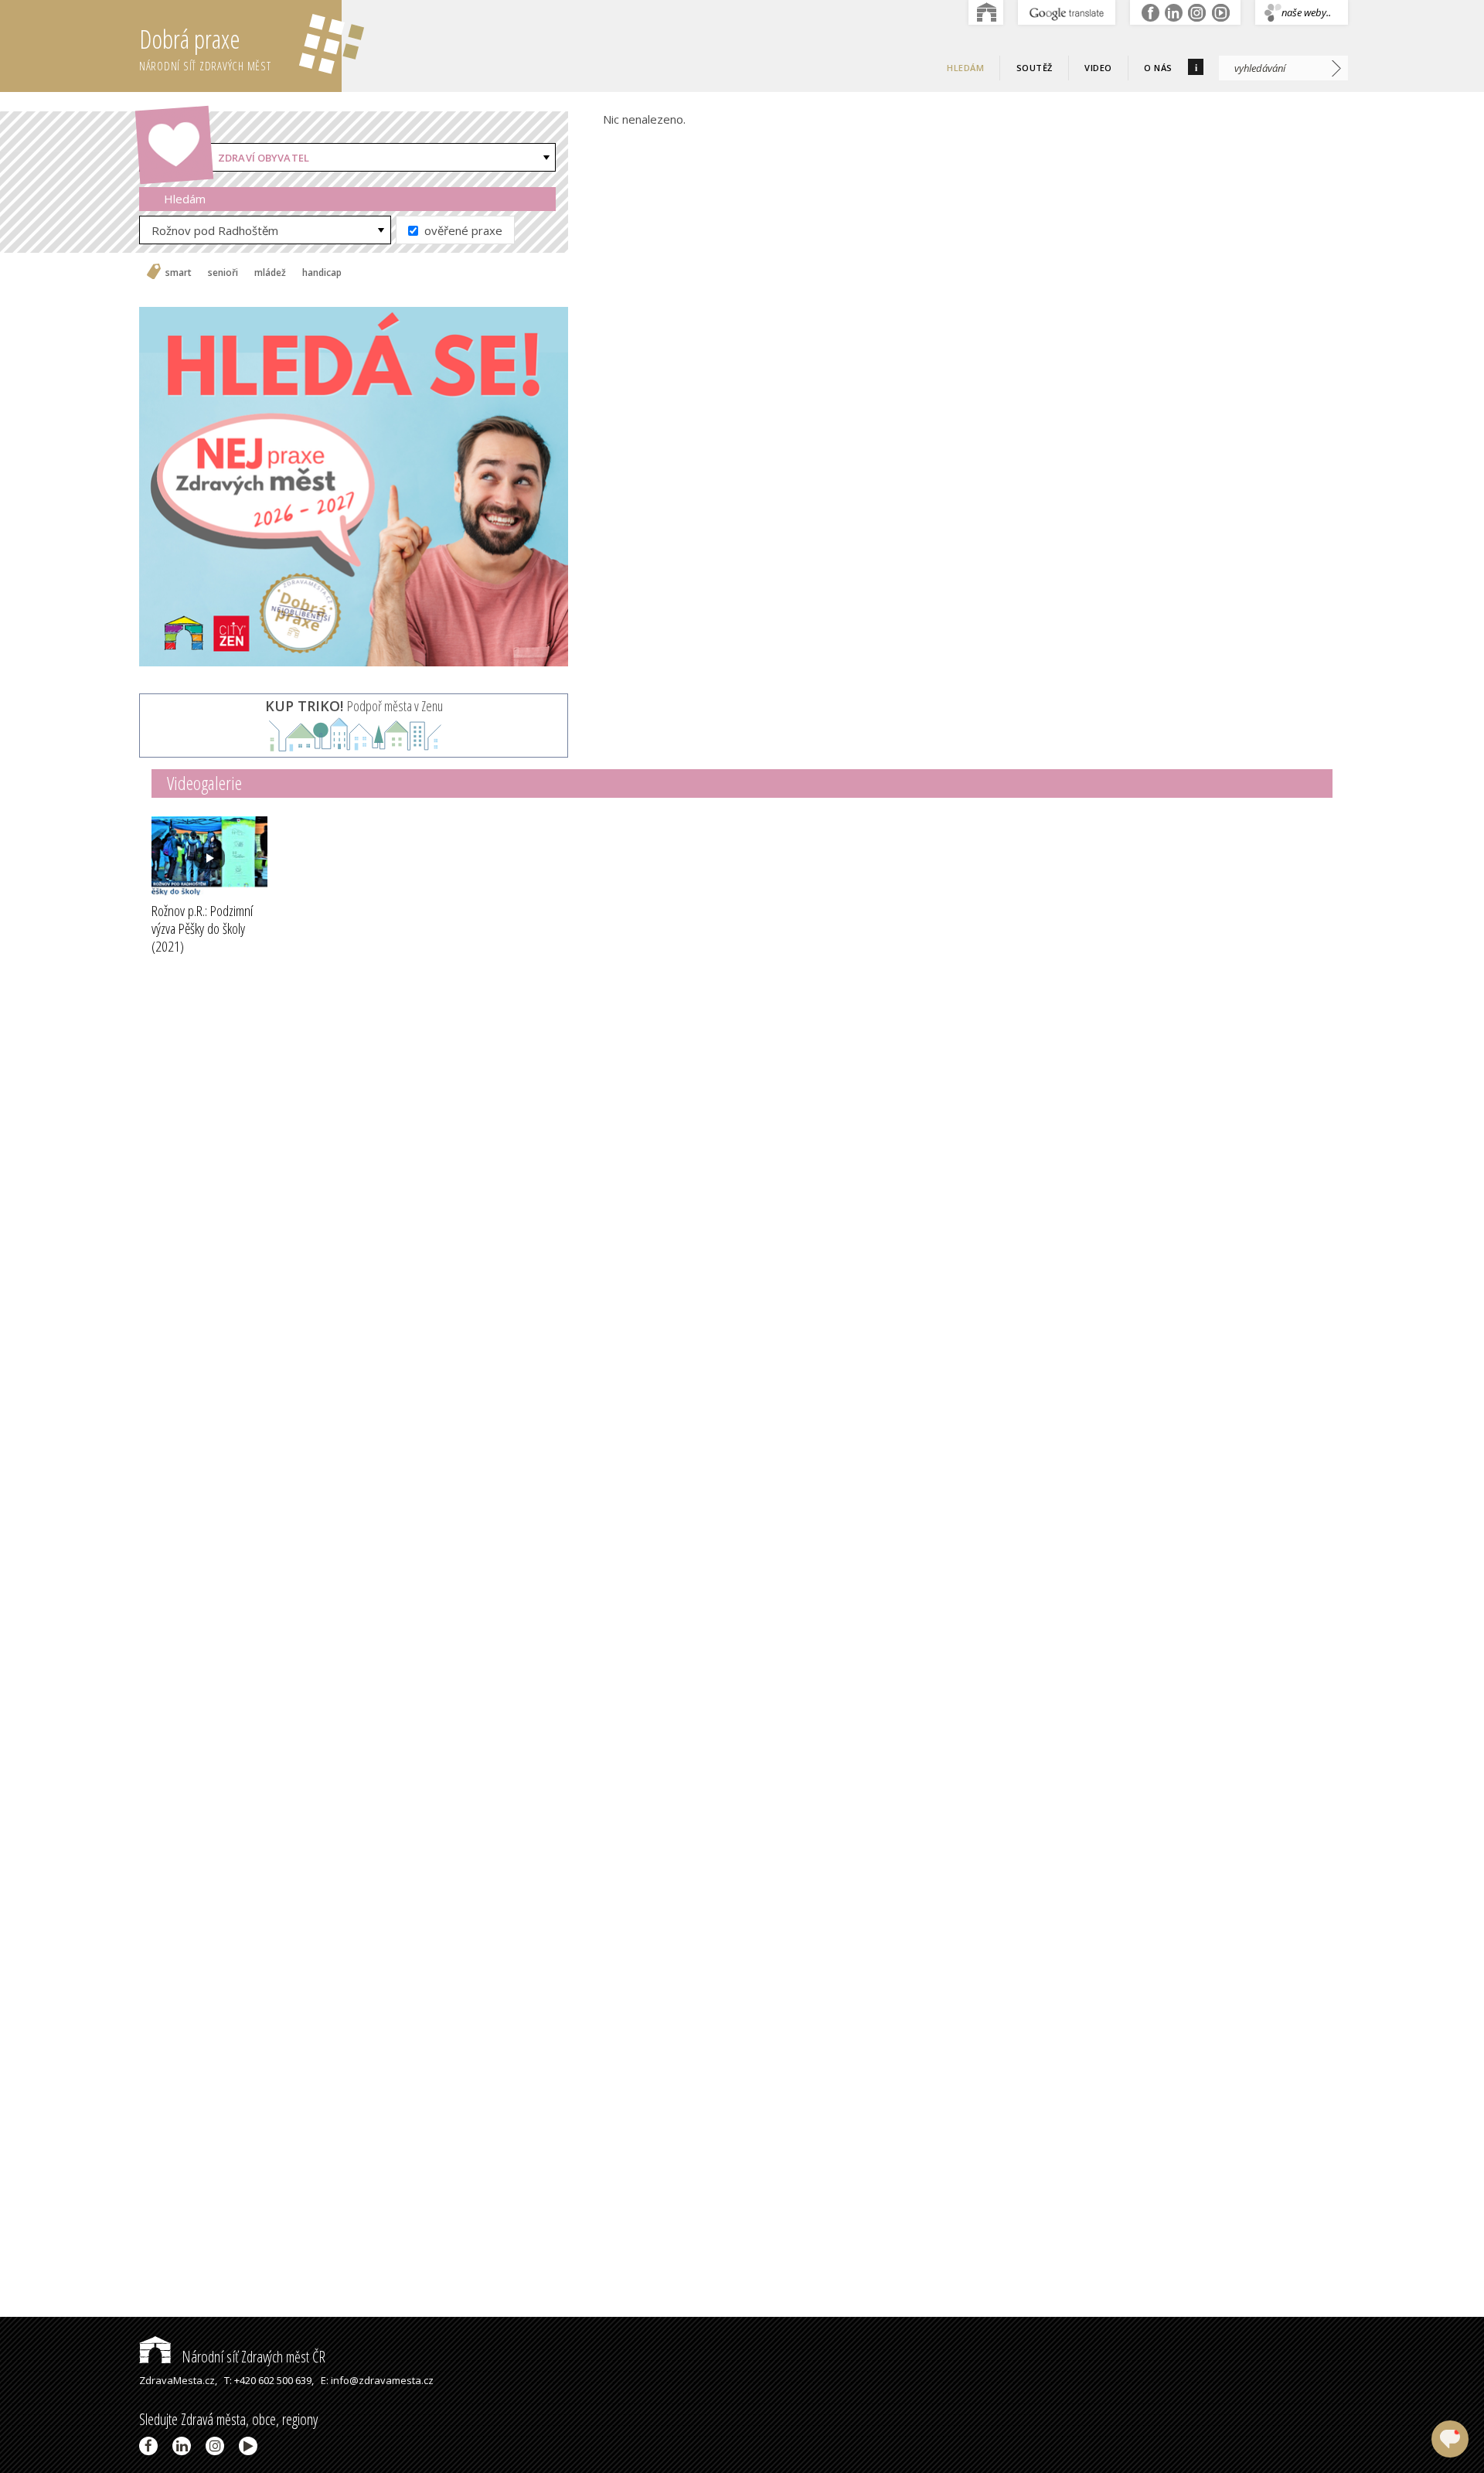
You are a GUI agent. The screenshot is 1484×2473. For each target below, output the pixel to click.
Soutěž (1035, 68)
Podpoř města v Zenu (354, 706)
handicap (322, 273)
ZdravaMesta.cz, (178, 2380)
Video (1098, 68)
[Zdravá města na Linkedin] (184, 2446)
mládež (270, 273)
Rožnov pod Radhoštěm (215, 230)
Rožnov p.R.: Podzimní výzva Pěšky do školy (202, 928)
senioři (223, 273)
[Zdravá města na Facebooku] (151, 2446)
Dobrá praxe (205, 48)
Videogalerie (204, 783)
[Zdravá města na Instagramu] (218, 2446)
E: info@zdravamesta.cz (377, 2380)
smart (179, 273)
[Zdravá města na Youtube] (251, 2446)
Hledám (965, 68)
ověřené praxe (462, 230)
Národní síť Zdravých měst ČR (252, 2357)
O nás (1158, 68)
